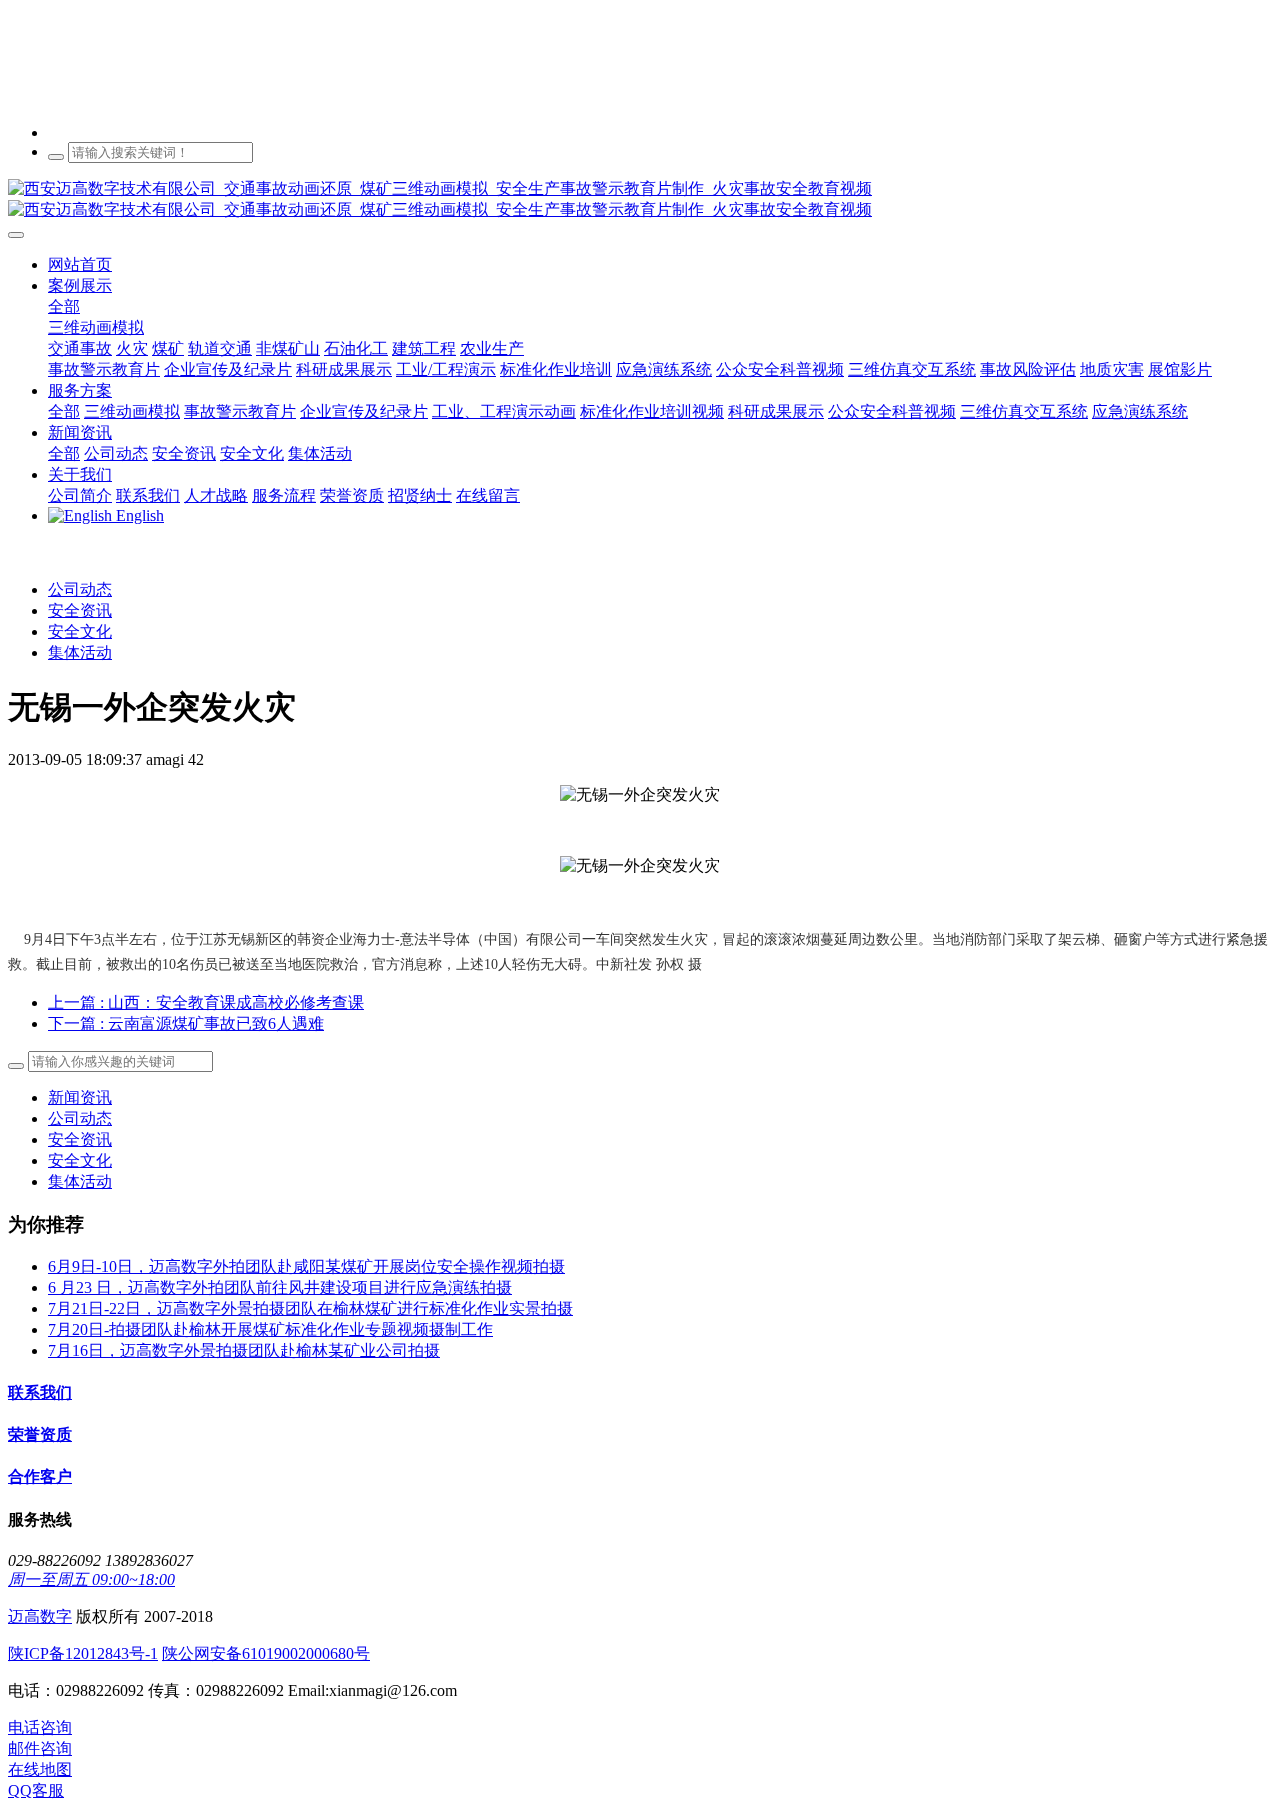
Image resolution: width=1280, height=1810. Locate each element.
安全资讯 (80, 610)
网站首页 (80, 264)
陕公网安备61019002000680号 (266, 1653)
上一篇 (206, 1002)
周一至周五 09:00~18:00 (91, 1579)
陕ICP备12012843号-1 (83, 1653)
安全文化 (80, 631)
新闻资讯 (80, 1097)
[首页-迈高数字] (640, 200)
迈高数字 (40, 1616)
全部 (64, 306)
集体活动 (80, 652)
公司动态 (80, 589)
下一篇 (186, 1023)
